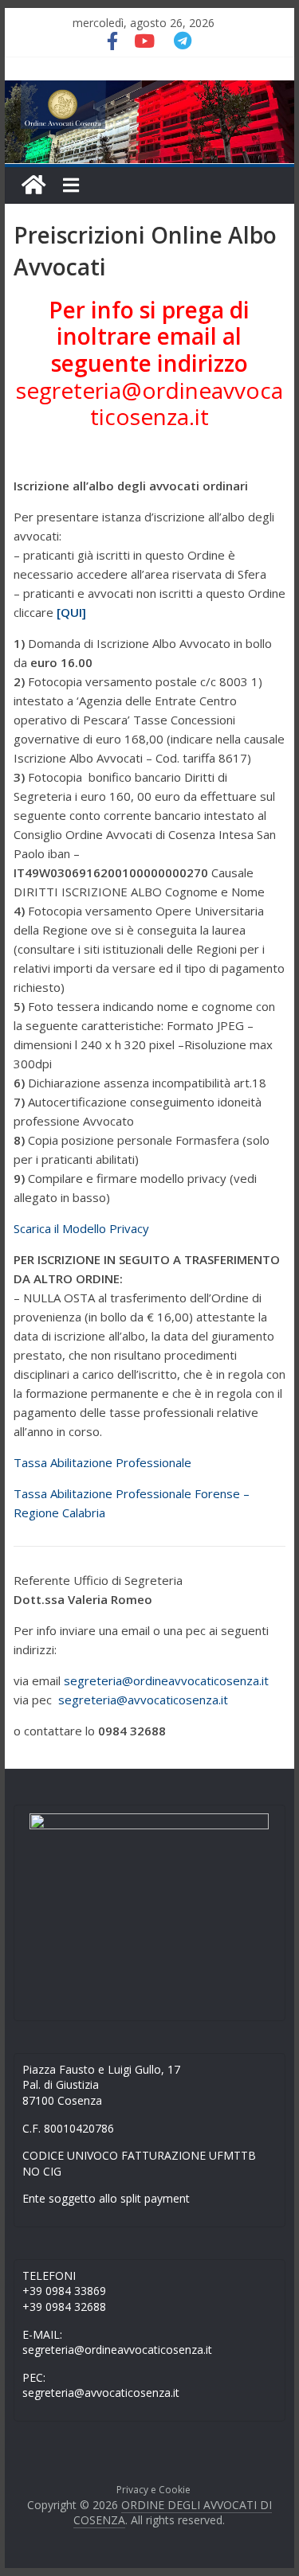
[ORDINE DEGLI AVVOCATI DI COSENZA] (33, 185)
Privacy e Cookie (153, 2490)
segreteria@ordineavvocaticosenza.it (149, 404)
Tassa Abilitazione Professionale (102, 1462)
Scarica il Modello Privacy (81, 1228)
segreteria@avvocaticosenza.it (143, 1700)
